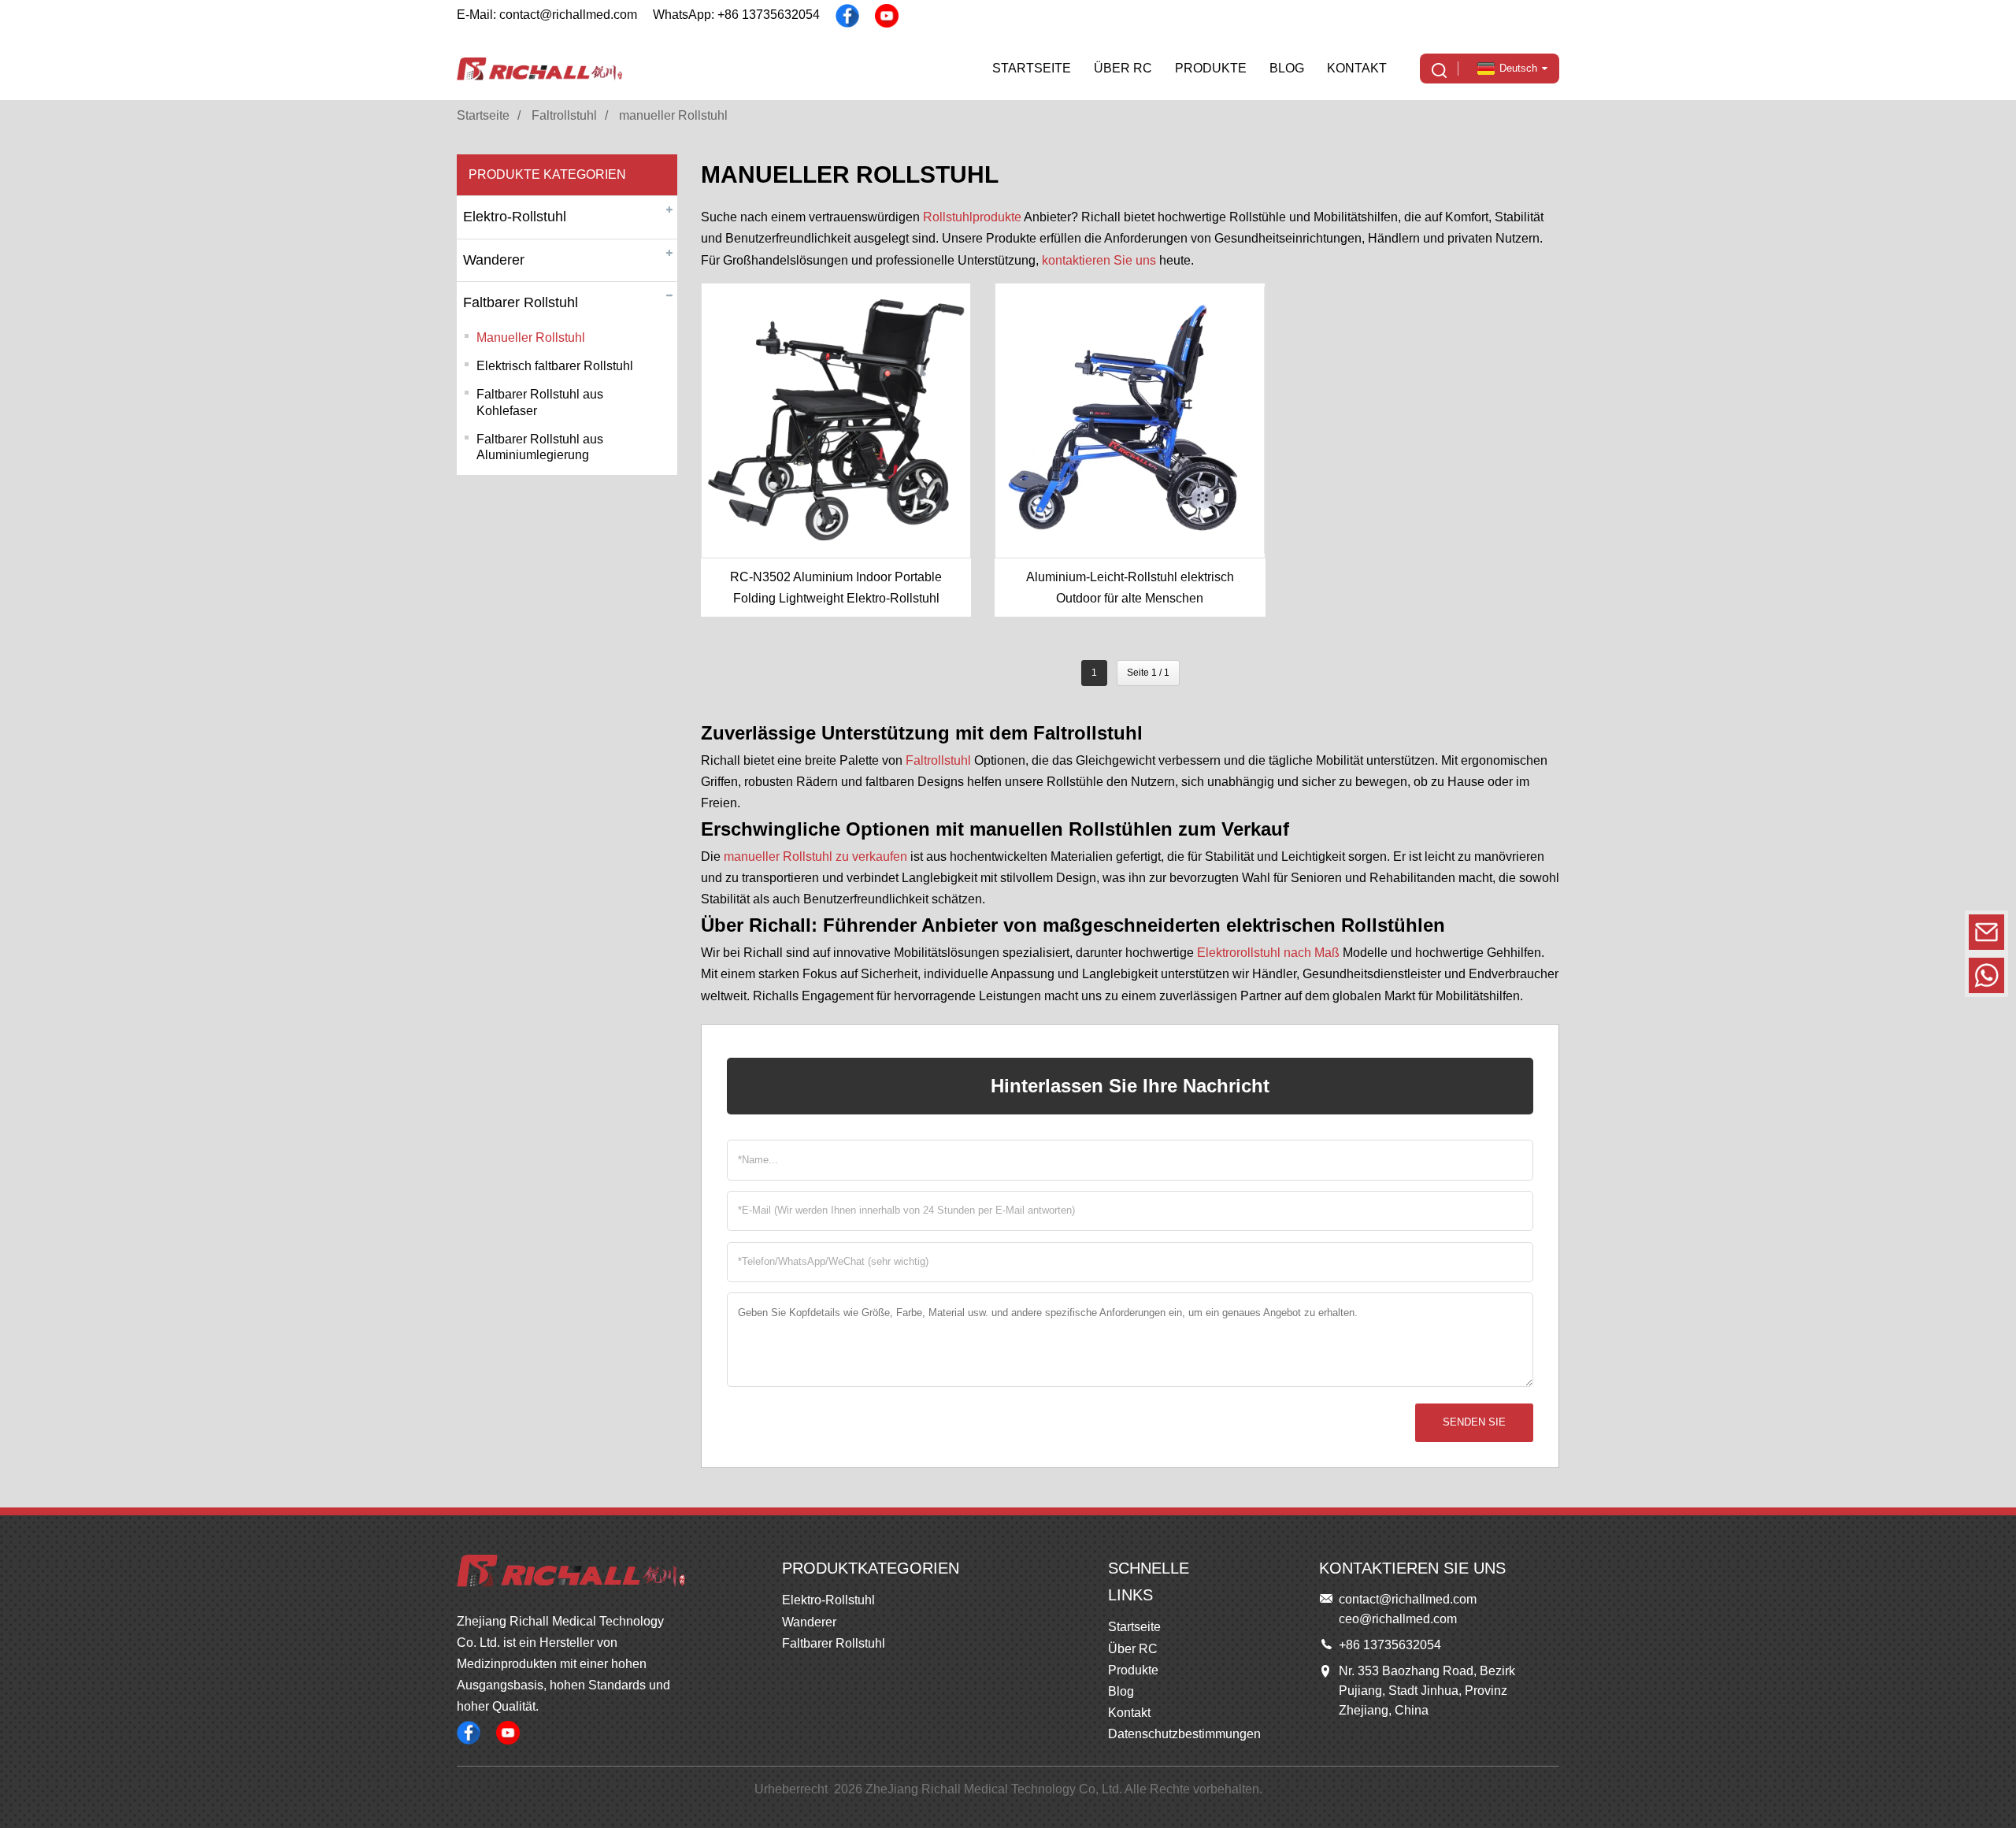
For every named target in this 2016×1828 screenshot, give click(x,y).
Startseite (483, 115)
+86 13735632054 (1878, 975)
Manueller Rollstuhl (531, 337)
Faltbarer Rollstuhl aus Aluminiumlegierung (540, 447)
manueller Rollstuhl (673, 115)
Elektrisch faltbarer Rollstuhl (555, 366)
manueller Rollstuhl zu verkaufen (815, 857)
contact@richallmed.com (1878, 931)
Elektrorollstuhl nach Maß (1268, 953)
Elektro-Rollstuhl (515, 217)
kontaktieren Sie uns (1099, 260)
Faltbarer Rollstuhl (521, 302)
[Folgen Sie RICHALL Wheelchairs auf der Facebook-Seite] (847, 16)
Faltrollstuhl (564, 115)
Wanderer (494, 260)
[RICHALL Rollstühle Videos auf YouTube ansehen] (887, 16)
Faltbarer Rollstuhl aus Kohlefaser (540, 402)
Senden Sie (1474, 1422)
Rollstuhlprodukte (972, 217)
